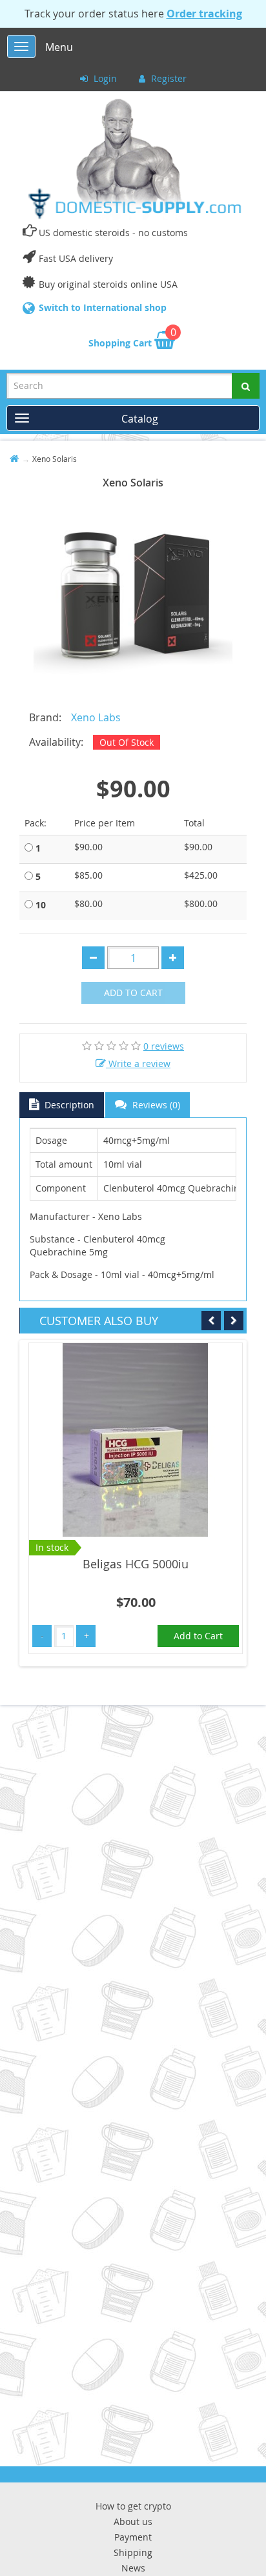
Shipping (133, 2552)
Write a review (138, 1063)
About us (133, 2521)
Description (68, 1105)
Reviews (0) (155, 1105)
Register (168, 78)
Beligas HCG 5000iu (136, 1564)
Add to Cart (133, 993)
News (133, 2568)
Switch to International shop (103, 307)
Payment (133, 2537)
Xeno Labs (96, 717)
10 (41, 905)
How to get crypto (133, 2506)
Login (104, 78)
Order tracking (204, 14)
